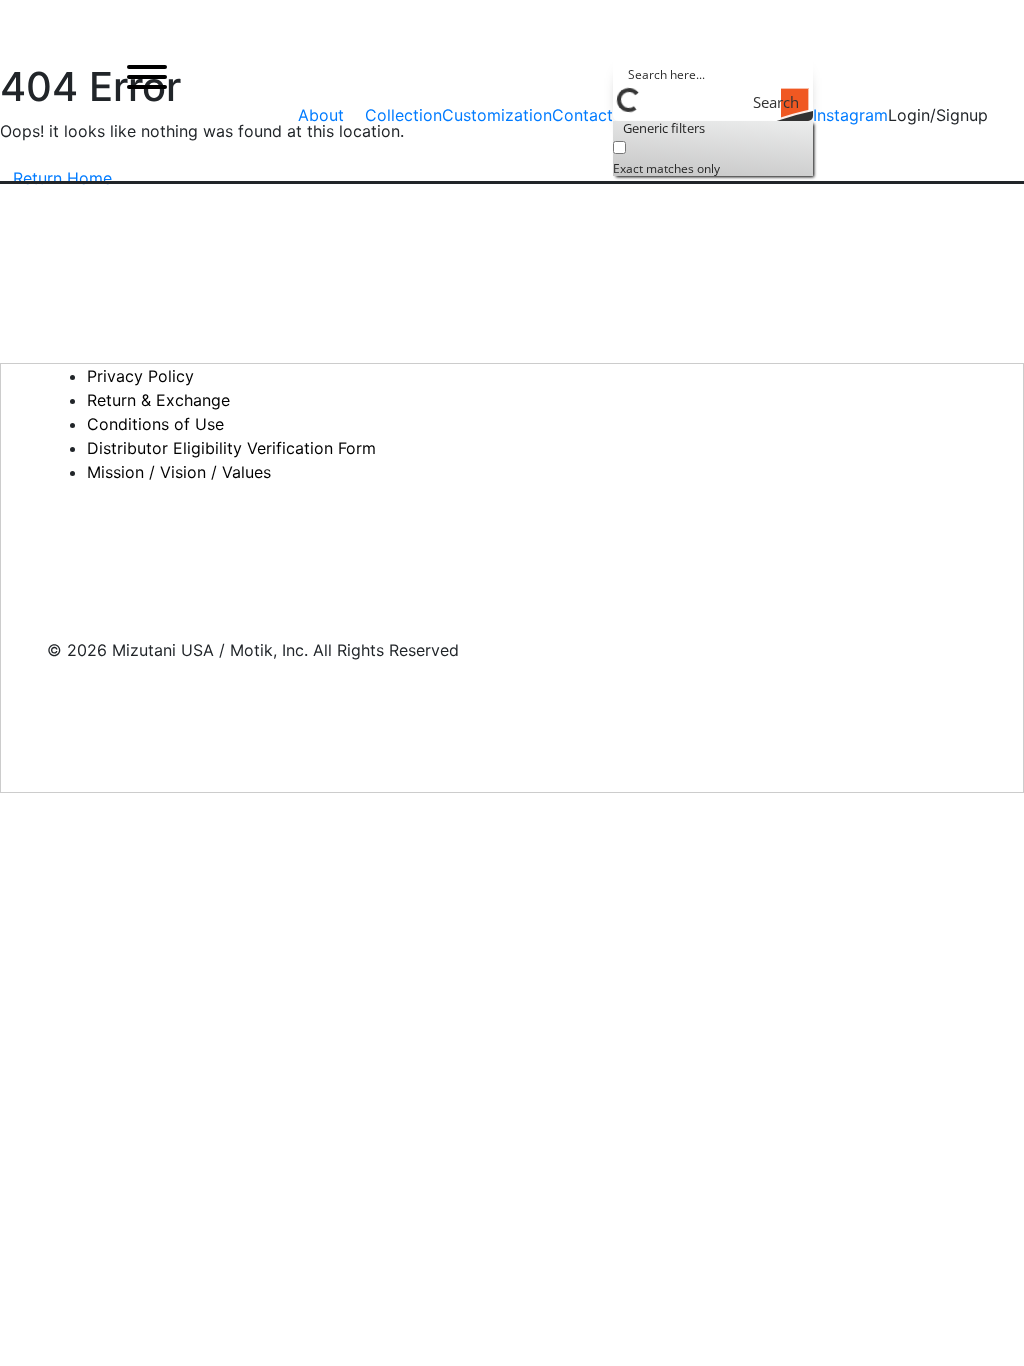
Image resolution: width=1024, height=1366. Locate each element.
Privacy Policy (140, 376)
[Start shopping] (1006, 116)
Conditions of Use (155, 424)
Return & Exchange (158, 400)
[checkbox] (713, 156)
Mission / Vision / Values (179, 472)
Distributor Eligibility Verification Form (231, 448)
